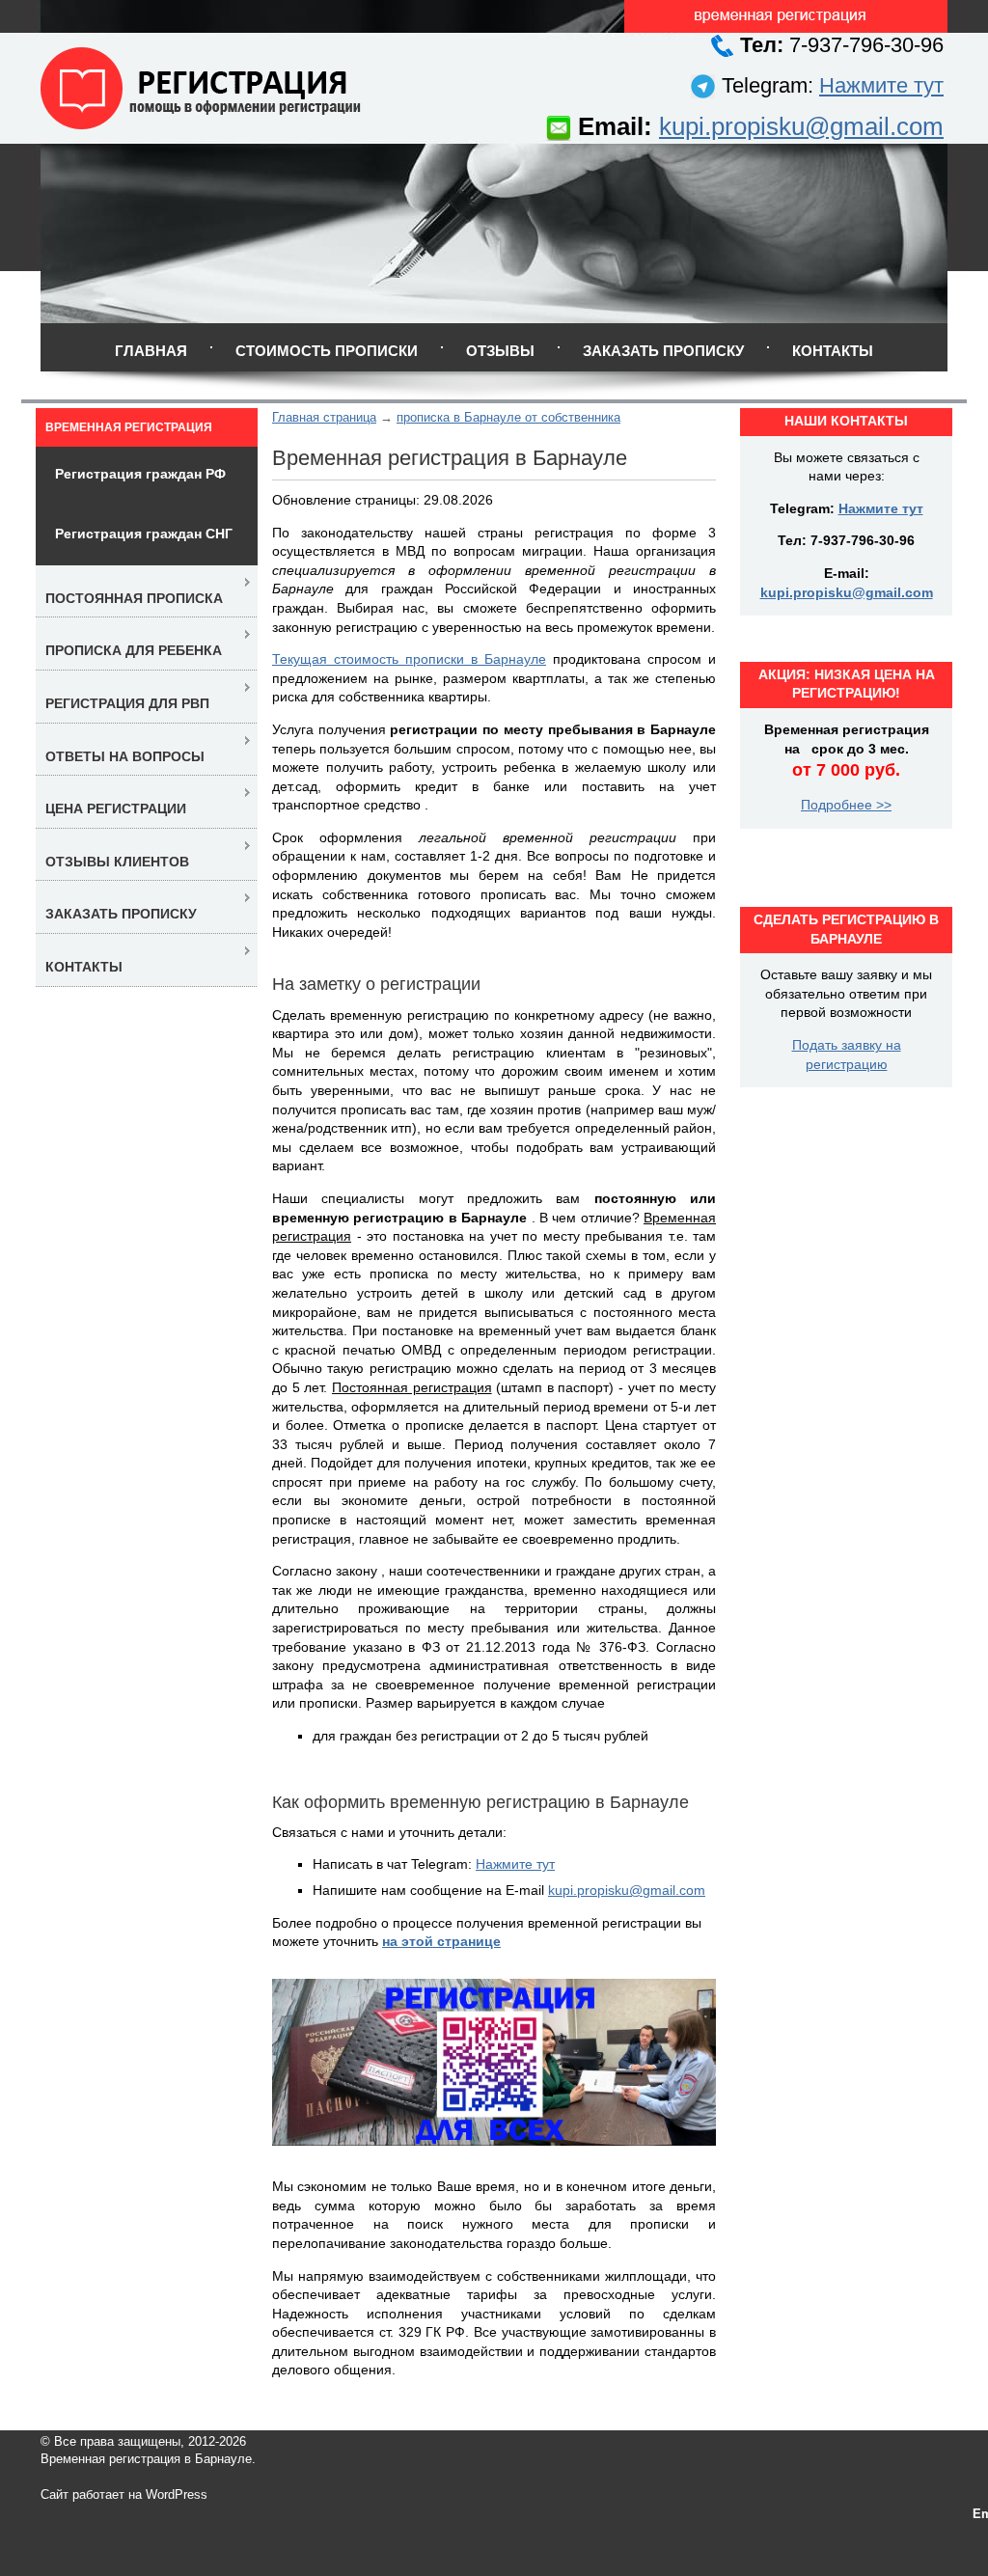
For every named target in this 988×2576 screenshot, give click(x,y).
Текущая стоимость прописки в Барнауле (409, 659)
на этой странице (441, 1941)
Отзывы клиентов (117, 862)
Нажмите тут (881, 85)
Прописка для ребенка (134, 650)
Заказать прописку (663, 351)
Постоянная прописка (134, 598)
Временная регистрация (129, 427)
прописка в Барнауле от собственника (508, 417)
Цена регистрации (116, 808)
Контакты (833, 351)
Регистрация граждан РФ (140, 474)
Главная (151, 351)
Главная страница (324, 417)
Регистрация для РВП (127, 703)
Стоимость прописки (327, 351)
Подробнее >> (846, 805)
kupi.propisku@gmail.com (801, 126)
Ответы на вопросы (125, 756)
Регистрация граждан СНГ (144, 534)
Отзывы (500, 351)
